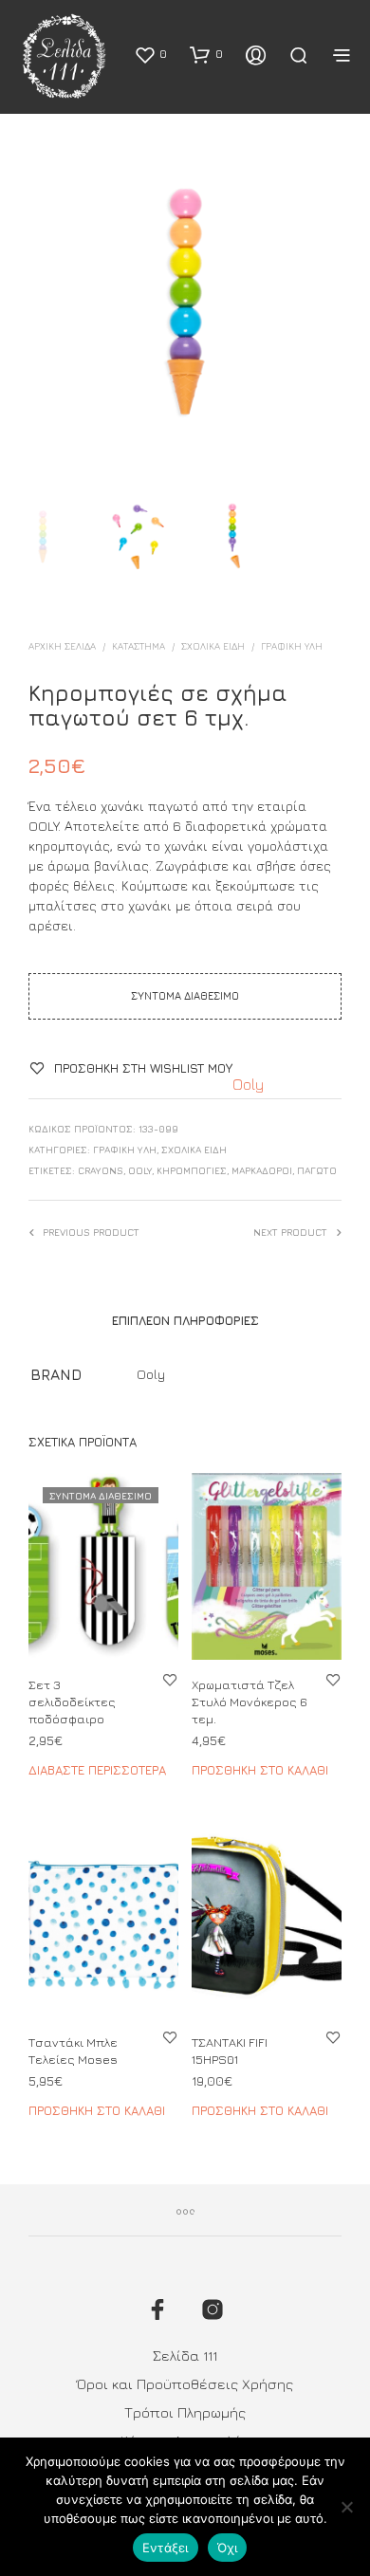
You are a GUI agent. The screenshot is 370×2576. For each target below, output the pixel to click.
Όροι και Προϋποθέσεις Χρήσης (185, 2384)
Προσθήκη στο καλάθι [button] (260, 1770)
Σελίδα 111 (185, 2355)
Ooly (248, 1084)
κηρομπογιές (192, 1170)
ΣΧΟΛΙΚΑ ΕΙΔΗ (213, 646)
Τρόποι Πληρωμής (185, 2412)
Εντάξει (166, 2548)
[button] (150, 54)
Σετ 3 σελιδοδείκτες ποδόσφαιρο (72, 1702)
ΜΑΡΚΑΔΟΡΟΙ (262, 1170)
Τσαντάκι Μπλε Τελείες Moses (73, 2051)
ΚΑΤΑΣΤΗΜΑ (139, 646)
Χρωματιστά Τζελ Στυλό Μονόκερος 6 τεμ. (250, 1702)
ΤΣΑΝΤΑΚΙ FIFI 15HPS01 (230, 2051)
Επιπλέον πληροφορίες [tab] (185, 1320)
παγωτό (317, 1170)
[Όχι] (346, 2507)
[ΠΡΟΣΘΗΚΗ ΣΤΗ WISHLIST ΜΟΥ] (170, 1679)
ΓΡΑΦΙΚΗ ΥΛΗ (292, 646)
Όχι (228, 2548)
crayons (101, 1170)
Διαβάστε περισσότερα (97, 1770)
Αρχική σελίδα (62, 646)
